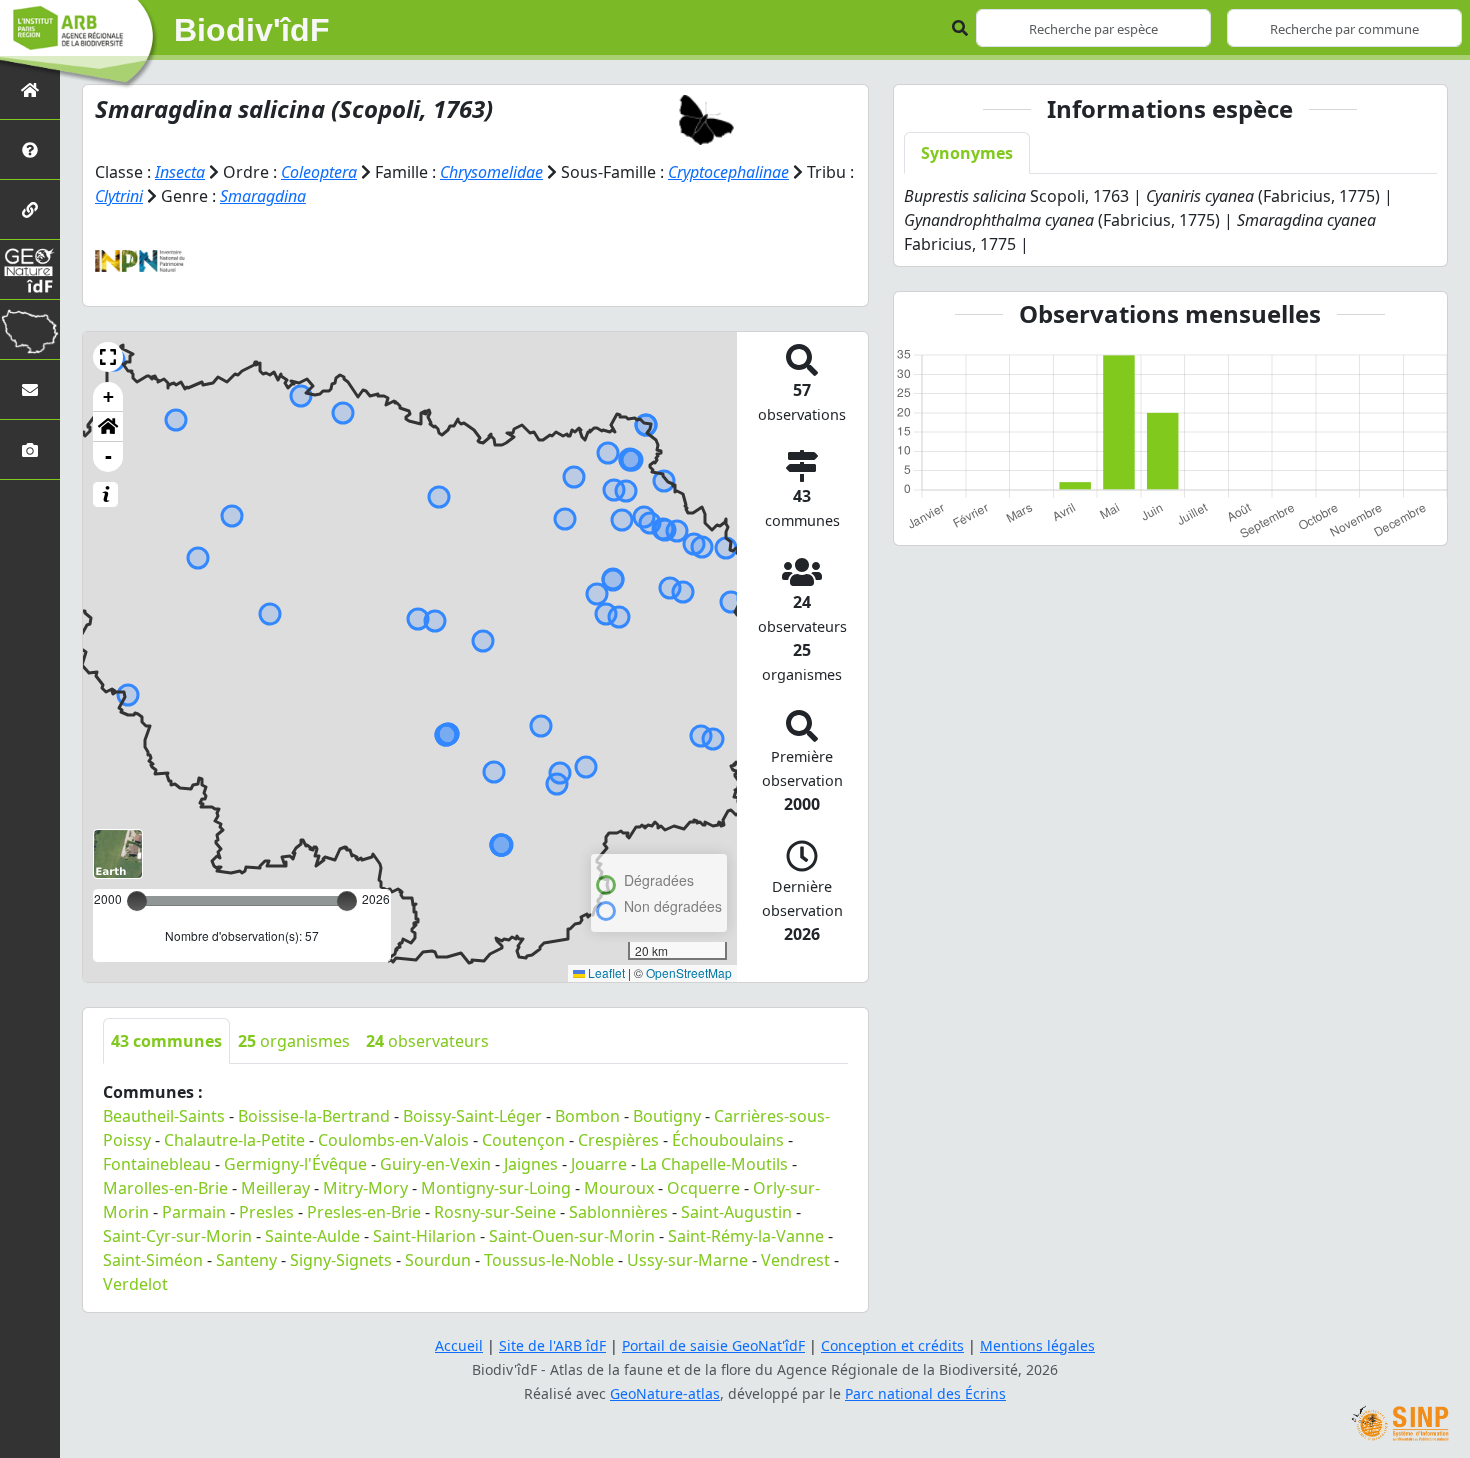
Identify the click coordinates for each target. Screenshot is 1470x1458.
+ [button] (108, 396)
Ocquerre (703, 1188)
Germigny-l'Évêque (295, 1164)
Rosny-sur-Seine (495, 1212)
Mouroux (619, 1188)
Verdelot (135, 1284)
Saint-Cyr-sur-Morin (177, 1236)
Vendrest (795, 1260)
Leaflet (605, 972)
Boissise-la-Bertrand (314, 1116)
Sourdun (438, 1260)
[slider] (347, 901)
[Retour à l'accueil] (30, 89)
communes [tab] (166, 1041)
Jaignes (531, 1164)
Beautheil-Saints (164, 1116)
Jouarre (599, 1164)
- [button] (108, 456)
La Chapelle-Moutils (714, 1164)
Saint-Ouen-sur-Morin (572, 1236)
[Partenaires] (30, 209)
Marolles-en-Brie (165, 1188)
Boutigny (667, 1116)
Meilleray (275, 1188)
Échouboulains (728, 1140)
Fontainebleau (157, 1164)
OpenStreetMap (689, 972)
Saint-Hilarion (424, 1236)
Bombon (587, 1116)
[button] (108, 357)
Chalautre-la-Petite (234, 1140)
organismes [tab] (294, 1041)
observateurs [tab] (427, 1041)
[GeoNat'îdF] (30, 269)
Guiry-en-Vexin (435, 1164)
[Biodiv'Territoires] (30, 329)
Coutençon (523, 1140)
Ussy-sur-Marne (687, 1260)
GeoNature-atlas (665, 1393)
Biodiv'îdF (252, 30)
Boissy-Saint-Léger (472, 1116)
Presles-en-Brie (364, 1212)
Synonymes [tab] (967, 153)
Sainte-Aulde (312, 1236)
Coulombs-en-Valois (393, 1140)
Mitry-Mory (365, 1188)
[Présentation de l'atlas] (30, 149)
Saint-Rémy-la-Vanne (746, 1236)
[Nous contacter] (30, 389)
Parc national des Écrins (925, 1393)
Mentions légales (1037, 1345)
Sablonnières (618, 1212)
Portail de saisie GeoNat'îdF (713, 1345)
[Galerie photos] (30, 449)
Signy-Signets (341, 1260)
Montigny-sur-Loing (496, 1188)
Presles (266, 1212)
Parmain (194, 1212)
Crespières (618, 1140)
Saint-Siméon (153, 1260)
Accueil (459, 1345)
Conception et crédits (892, 1345)
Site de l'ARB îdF (552, 1345)
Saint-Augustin (736, 1212)
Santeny (246, 1260)
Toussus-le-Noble (549, 1260)
